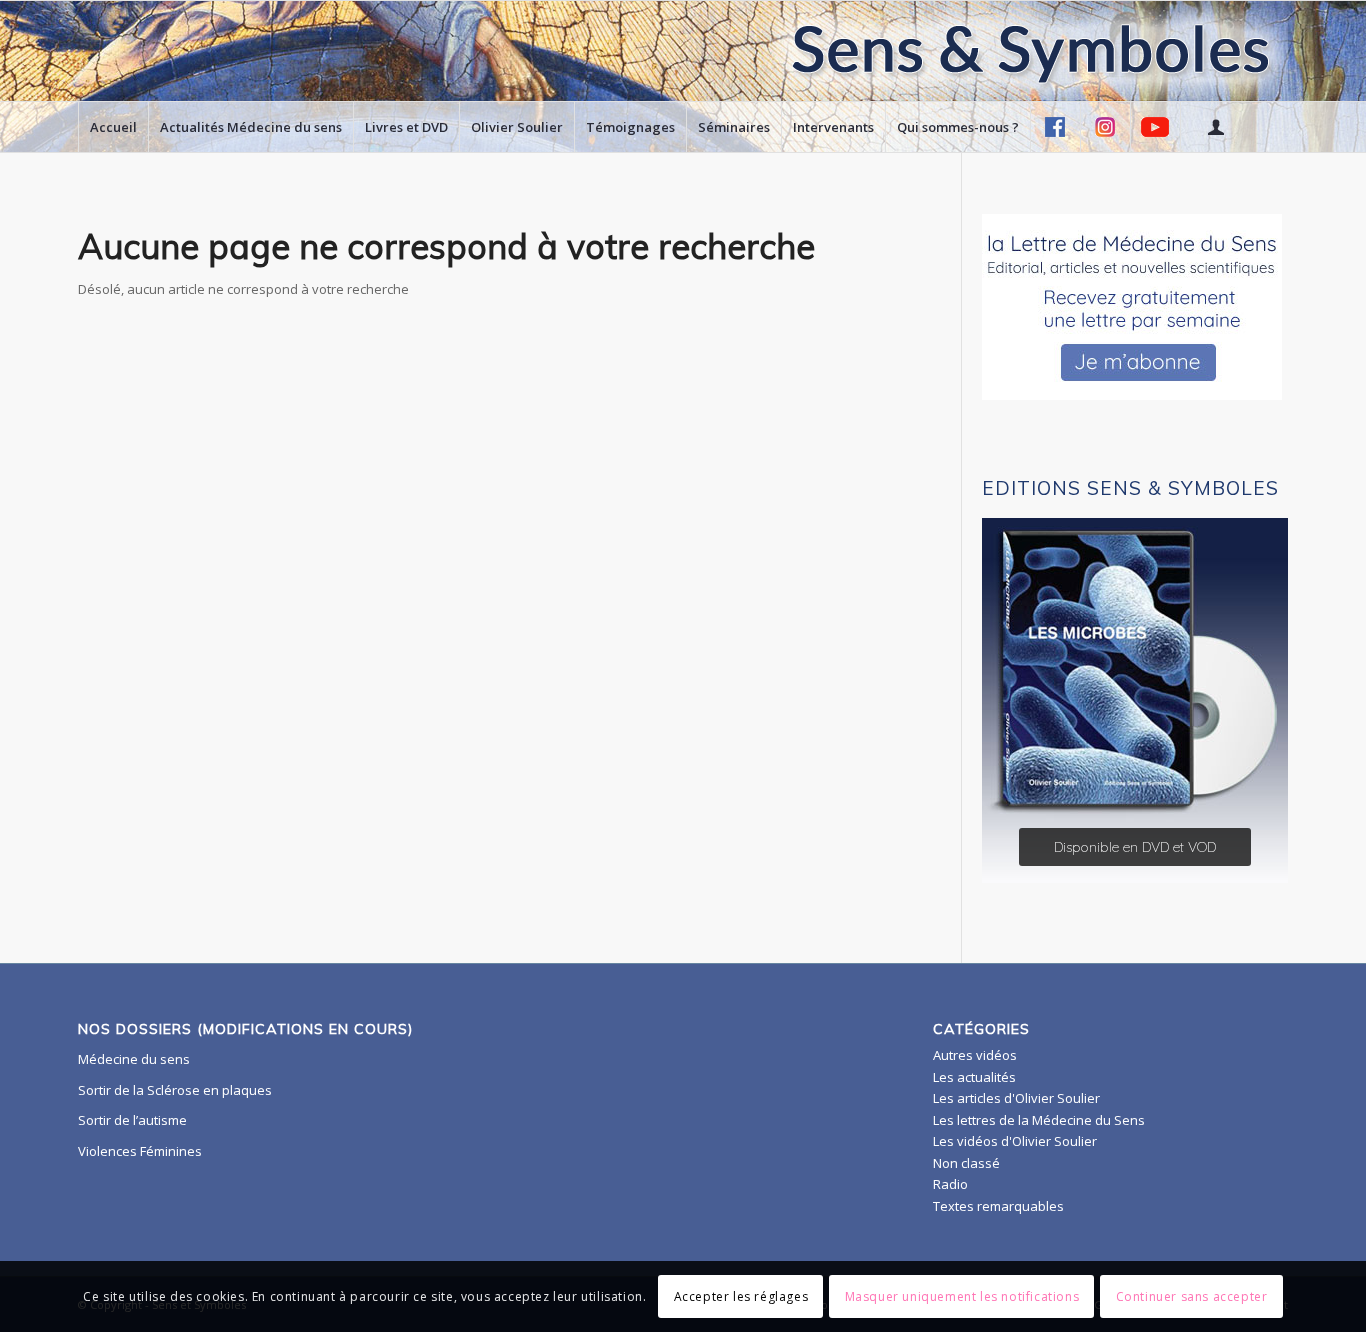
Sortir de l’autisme (132, 1120)
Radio (950, 1184)
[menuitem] (113, 127)
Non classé (966, 1163)
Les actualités (974, 1077)
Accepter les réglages (741, 1296)
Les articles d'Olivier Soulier (1016, 1098)
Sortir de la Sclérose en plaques (175, 1090)
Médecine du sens (134, 1059)
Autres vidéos (975, 1055)
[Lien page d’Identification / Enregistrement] (1215, 127)
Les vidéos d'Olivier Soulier (1015, 1141)
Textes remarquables (998, 1206)
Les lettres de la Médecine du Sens (1039, 1120)
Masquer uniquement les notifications (962, 1296)
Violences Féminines (140, 1151)
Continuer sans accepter (1192, 1296)
